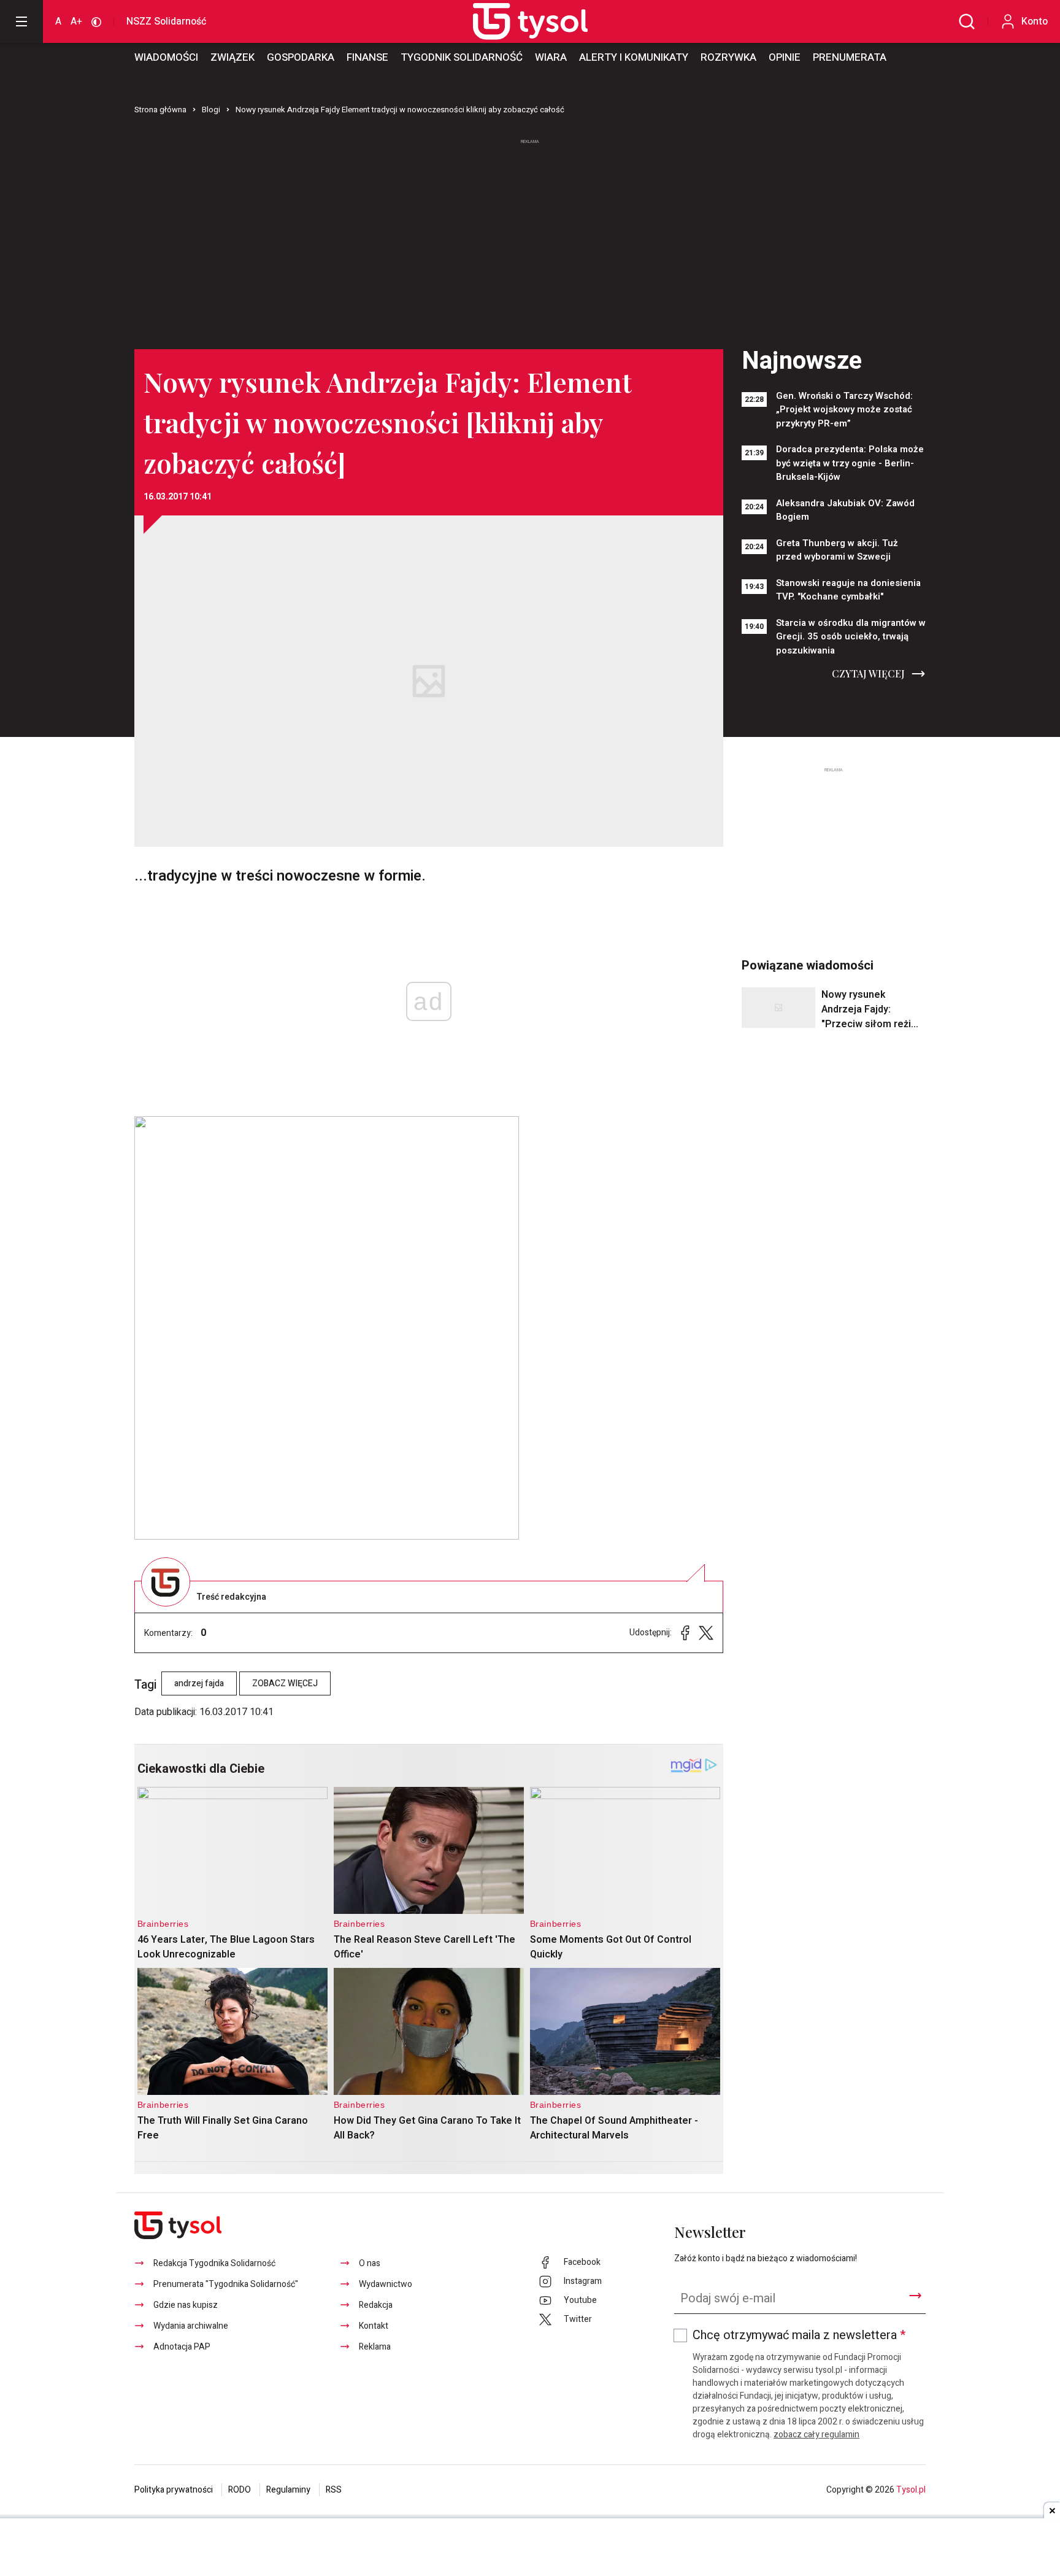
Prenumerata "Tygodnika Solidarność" (226, 2284)
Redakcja (376, 2305)
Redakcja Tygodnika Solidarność (214, 2263)
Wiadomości (166, 57)
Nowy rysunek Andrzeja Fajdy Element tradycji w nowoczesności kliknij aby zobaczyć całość (400, 110)
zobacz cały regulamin (816, 2435)
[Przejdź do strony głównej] (517, 21)
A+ (76, 21)
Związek (232, 57)
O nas (370, 2263)
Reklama (375, 2347)
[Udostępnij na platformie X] (706, 1633)
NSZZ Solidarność (166, 21)
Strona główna (160, 110)
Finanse (367, 57)
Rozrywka (728, 57)
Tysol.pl (911, 2490)
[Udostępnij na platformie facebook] (685, 1633)
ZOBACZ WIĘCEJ (285, 1683)
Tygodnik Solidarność (462, 57)
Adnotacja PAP (182, 2347)
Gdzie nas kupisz (186, 2305)
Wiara (551, 57)
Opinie (785, 57)
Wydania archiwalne (191, 2326)
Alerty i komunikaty (634, 57)
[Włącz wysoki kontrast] (96, 21)
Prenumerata (850, 57)
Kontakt (374, 2326)
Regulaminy (288, 2490)
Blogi (211, 110)
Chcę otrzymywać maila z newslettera (799, 2335)
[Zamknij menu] (21, 21)
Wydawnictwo (386, 2284)
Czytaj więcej (868, 673)
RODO (240, 2490)
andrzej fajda (199, 1683)
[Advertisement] (530, 239)
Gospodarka (301, 57)
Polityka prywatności (174, 2490)
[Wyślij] (915, 2296)
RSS (334, 2490)
